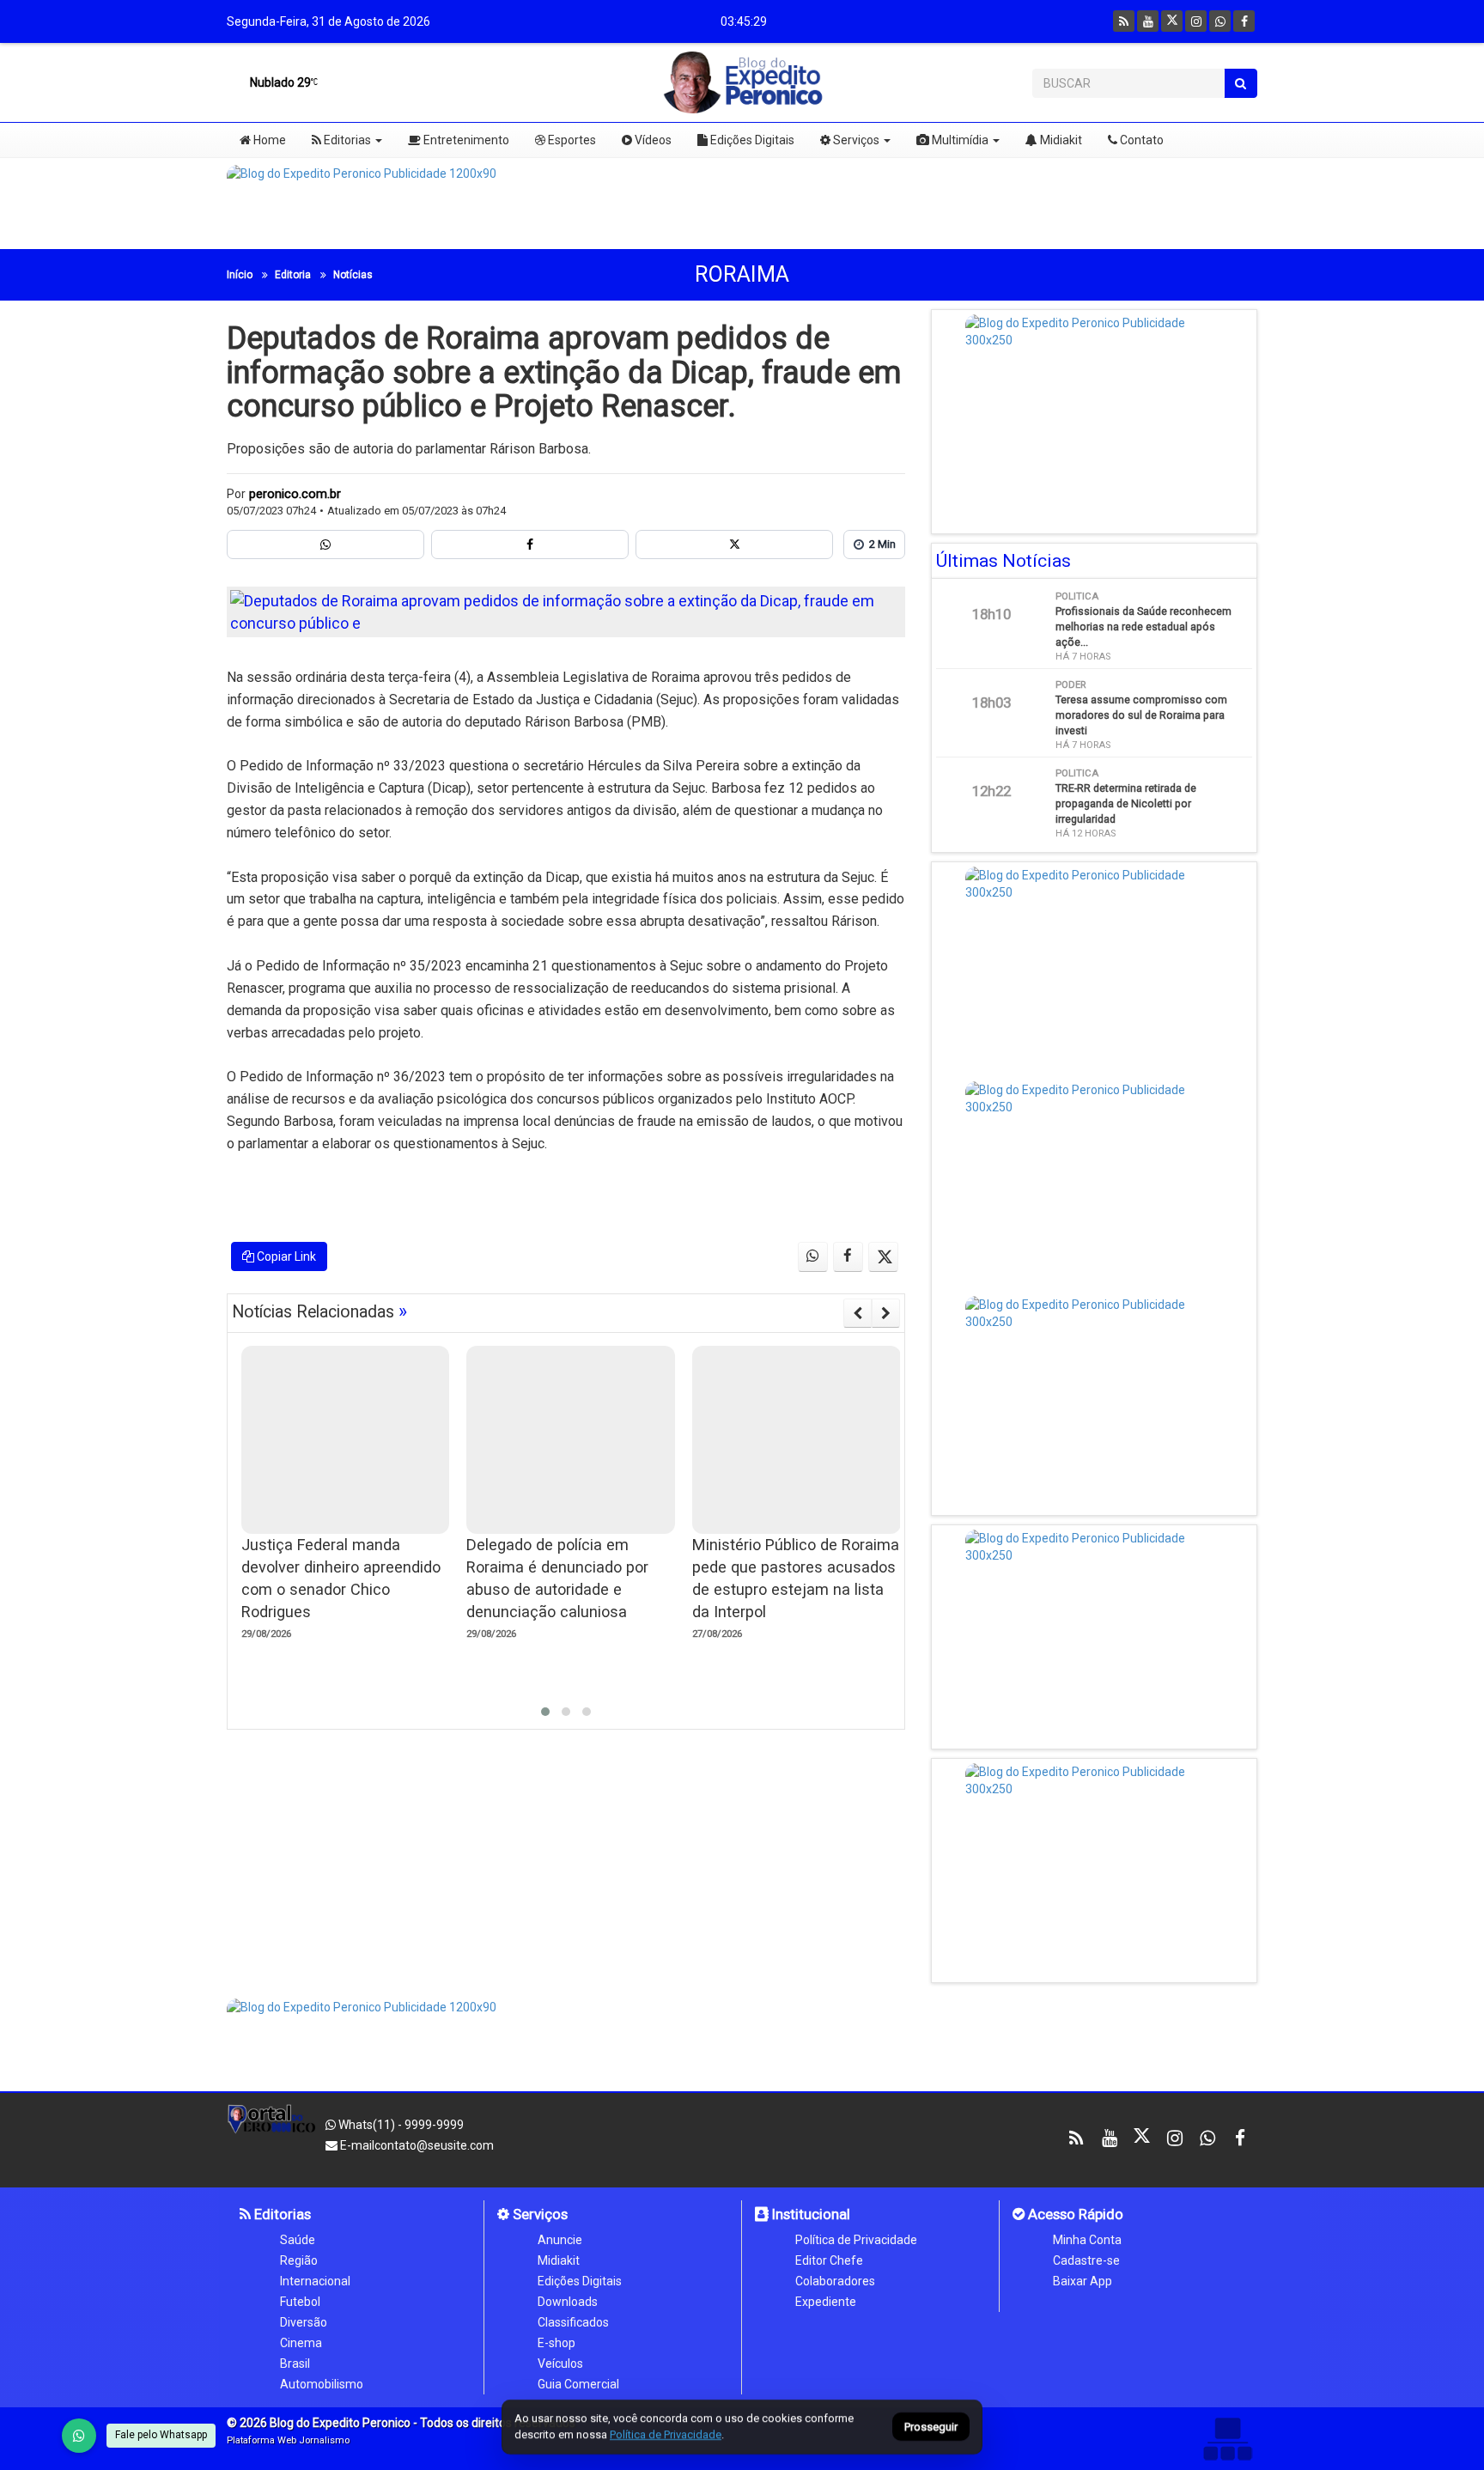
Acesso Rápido (1074, 2214)
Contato (1140, 140)
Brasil (295, 2364)
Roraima (742, 274)
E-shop (556, 2343)
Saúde (298, 2240)
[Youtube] (1148, 21)
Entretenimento (465, 140)
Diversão (304, 2322)
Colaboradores (835, 2281)
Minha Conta (1087, 2240)
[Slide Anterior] (858, 1313)
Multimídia (959, 140)
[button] (545, 1712)
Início (240, 275)
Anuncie (560, 2240)
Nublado (279, 82)
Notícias (353, 275)
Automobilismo (322, 2384)
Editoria (293, 275)
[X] (1172, 21)
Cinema (301, 2343)
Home (268, 140)
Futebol (300, 2302)
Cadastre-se (1086, 2260)
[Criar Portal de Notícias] (1227, 2439)
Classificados (573, 2322)
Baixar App (1083, 2281)
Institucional (809, 2214)
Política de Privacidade (856, 2240)
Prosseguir (931, 2427)
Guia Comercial (578, 2384)
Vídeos (652, 140)
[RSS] (1124, 21)
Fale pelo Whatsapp (161, 2435)
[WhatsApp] (79, 2436)
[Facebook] (1244, 21)
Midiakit (1060, 140)
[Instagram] (1196, 21)
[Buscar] (1241, 83)
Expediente (826, 2302)
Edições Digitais (751, 140)
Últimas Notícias (1004, 561)
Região (299, 2260)
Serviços (855, 140)
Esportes (571, 140)
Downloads (568, 2302)
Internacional (315, 2281)
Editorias (346, 140)
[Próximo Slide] (886, 1313)
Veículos (560, 2364)
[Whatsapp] (1220, 21)
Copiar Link (285, 1256)
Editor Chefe (829, 2260)
